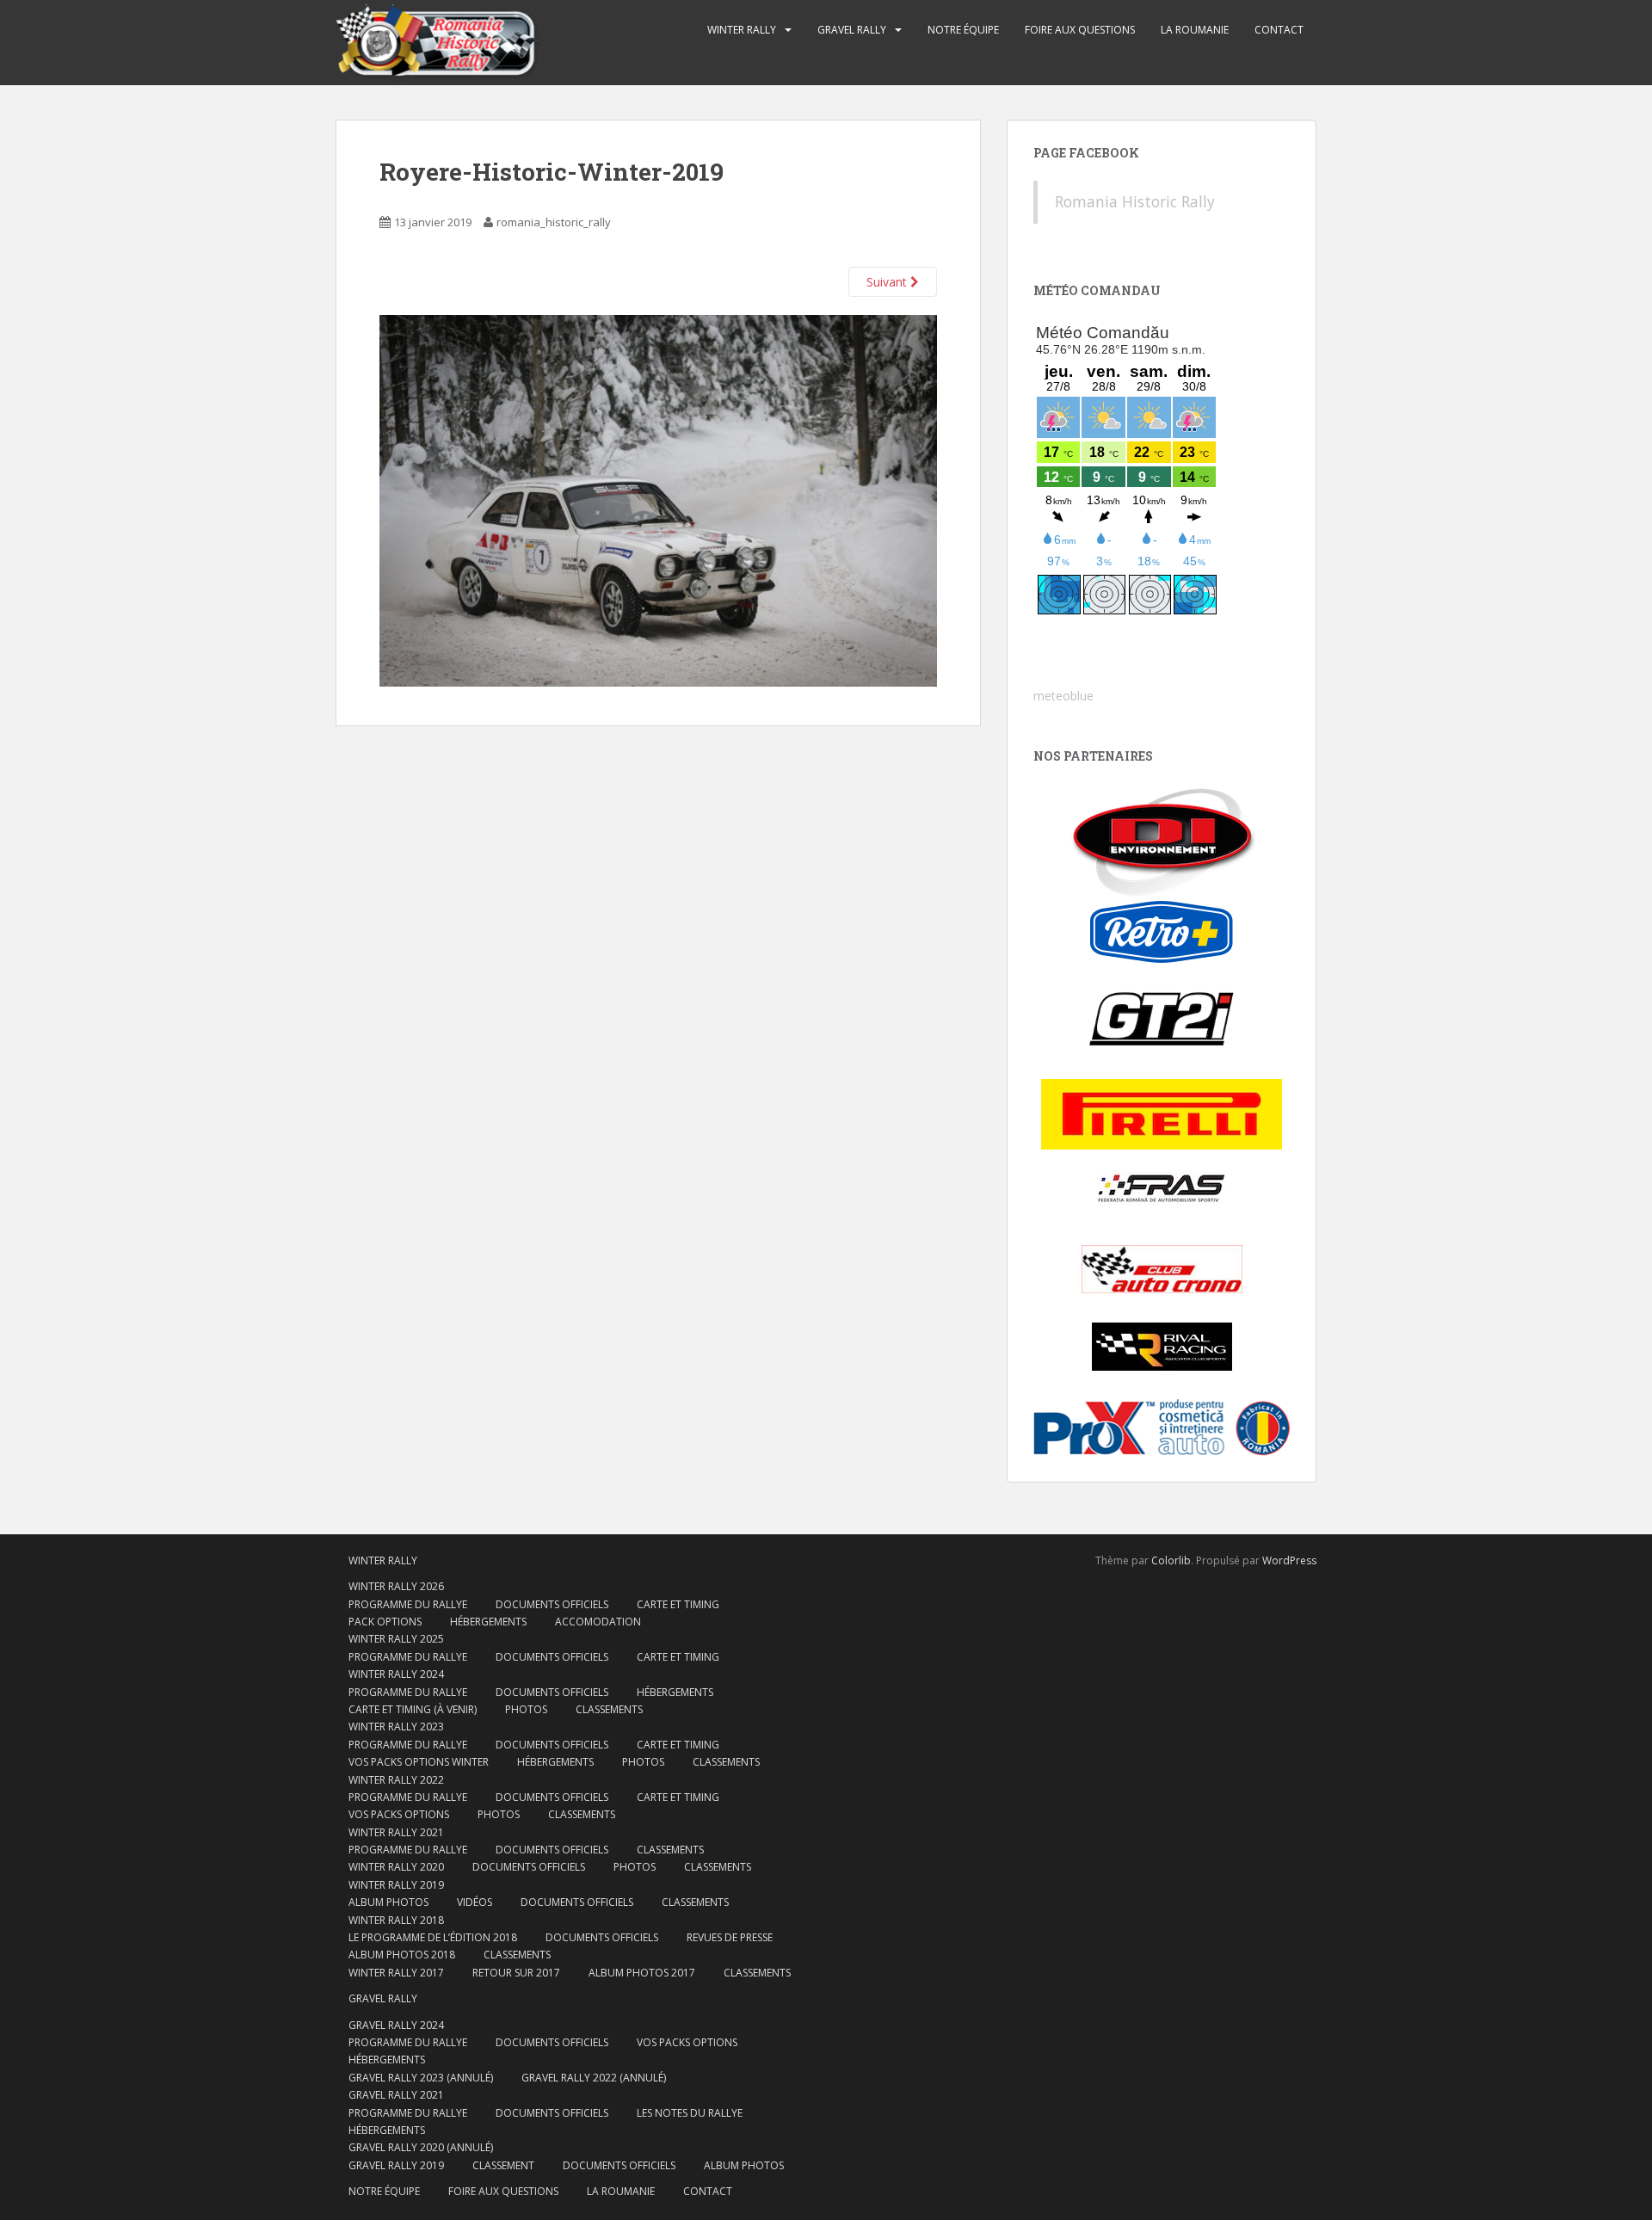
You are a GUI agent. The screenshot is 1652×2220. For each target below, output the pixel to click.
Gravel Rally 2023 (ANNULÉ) (421, 2078)
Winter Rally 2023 (396, 1727)
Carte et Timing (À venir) (413, 1709)
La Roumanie (1195, 30)
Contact (1279, 30)
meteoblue (1063, 696)
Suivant (888, 282)
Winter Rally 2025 (396, 1639)
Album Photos (388, 1902)
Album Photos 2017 (642, 1973)
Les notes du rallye (690, 2113)
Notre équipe (963, 30)
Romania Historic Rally (1135, 201)
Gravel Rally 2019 (396, 2165)
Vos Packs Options (687, 2042)
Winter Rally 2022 (396, 1780)
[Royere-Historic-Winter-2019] (658, 499)
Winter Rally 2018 (396, 1920)
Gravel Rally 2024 (396, 2025)
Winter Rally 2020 (396, 1867)
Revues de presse (730, 1937)
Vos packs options (399, 1814)
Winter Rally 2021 (396, 1832)
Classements (609, 1709)
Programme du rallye (408, 1604)
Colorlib (1171, 1560)
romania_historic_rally (554, 222)
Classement (503, 2165)
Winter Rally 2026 (396, 1586)
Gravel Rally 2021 (396, 2095)
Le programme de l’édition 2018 (433, 1937)
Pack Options (385, 1622)
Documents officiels (552, 1604)
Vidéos (475, 1902)
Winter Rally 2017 (396, 1973)
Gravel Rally (852, 30)
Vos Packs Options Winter (419, 1762)
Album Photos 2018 (402, 1955)
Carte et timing (678, 1797)
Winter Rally (742, 30)
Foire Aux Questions (1080, 30)
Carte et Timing (678, 1604)
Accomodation (598, 1622)
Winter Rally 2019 (396, 1885)
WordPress (1289, 1560)
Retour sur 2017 (516, 1973)
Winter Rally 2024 (396, 1674)
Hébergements (488, 1622)
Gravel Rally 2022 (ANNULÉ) (594, 2078)
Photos (526, 1709)
